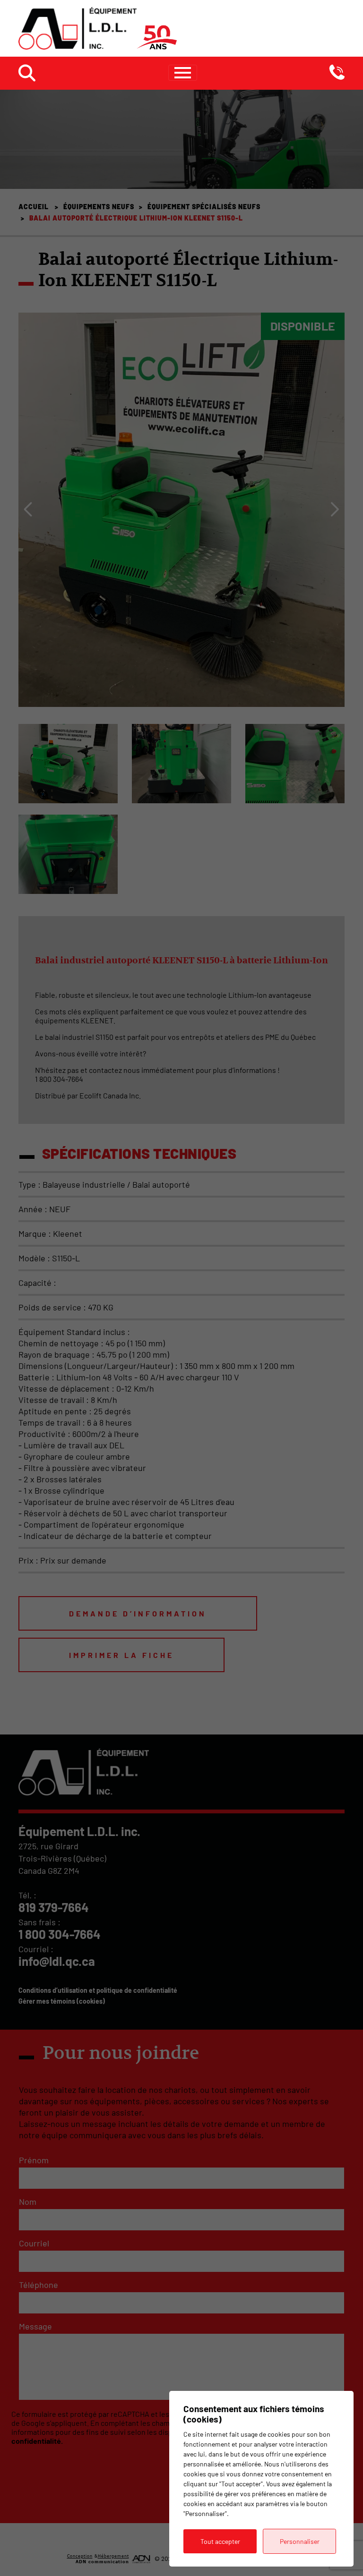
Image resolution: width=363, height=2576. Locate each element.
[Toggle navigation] (183, 73)
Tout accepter (220, 2541)
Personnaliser (300, 2541)
